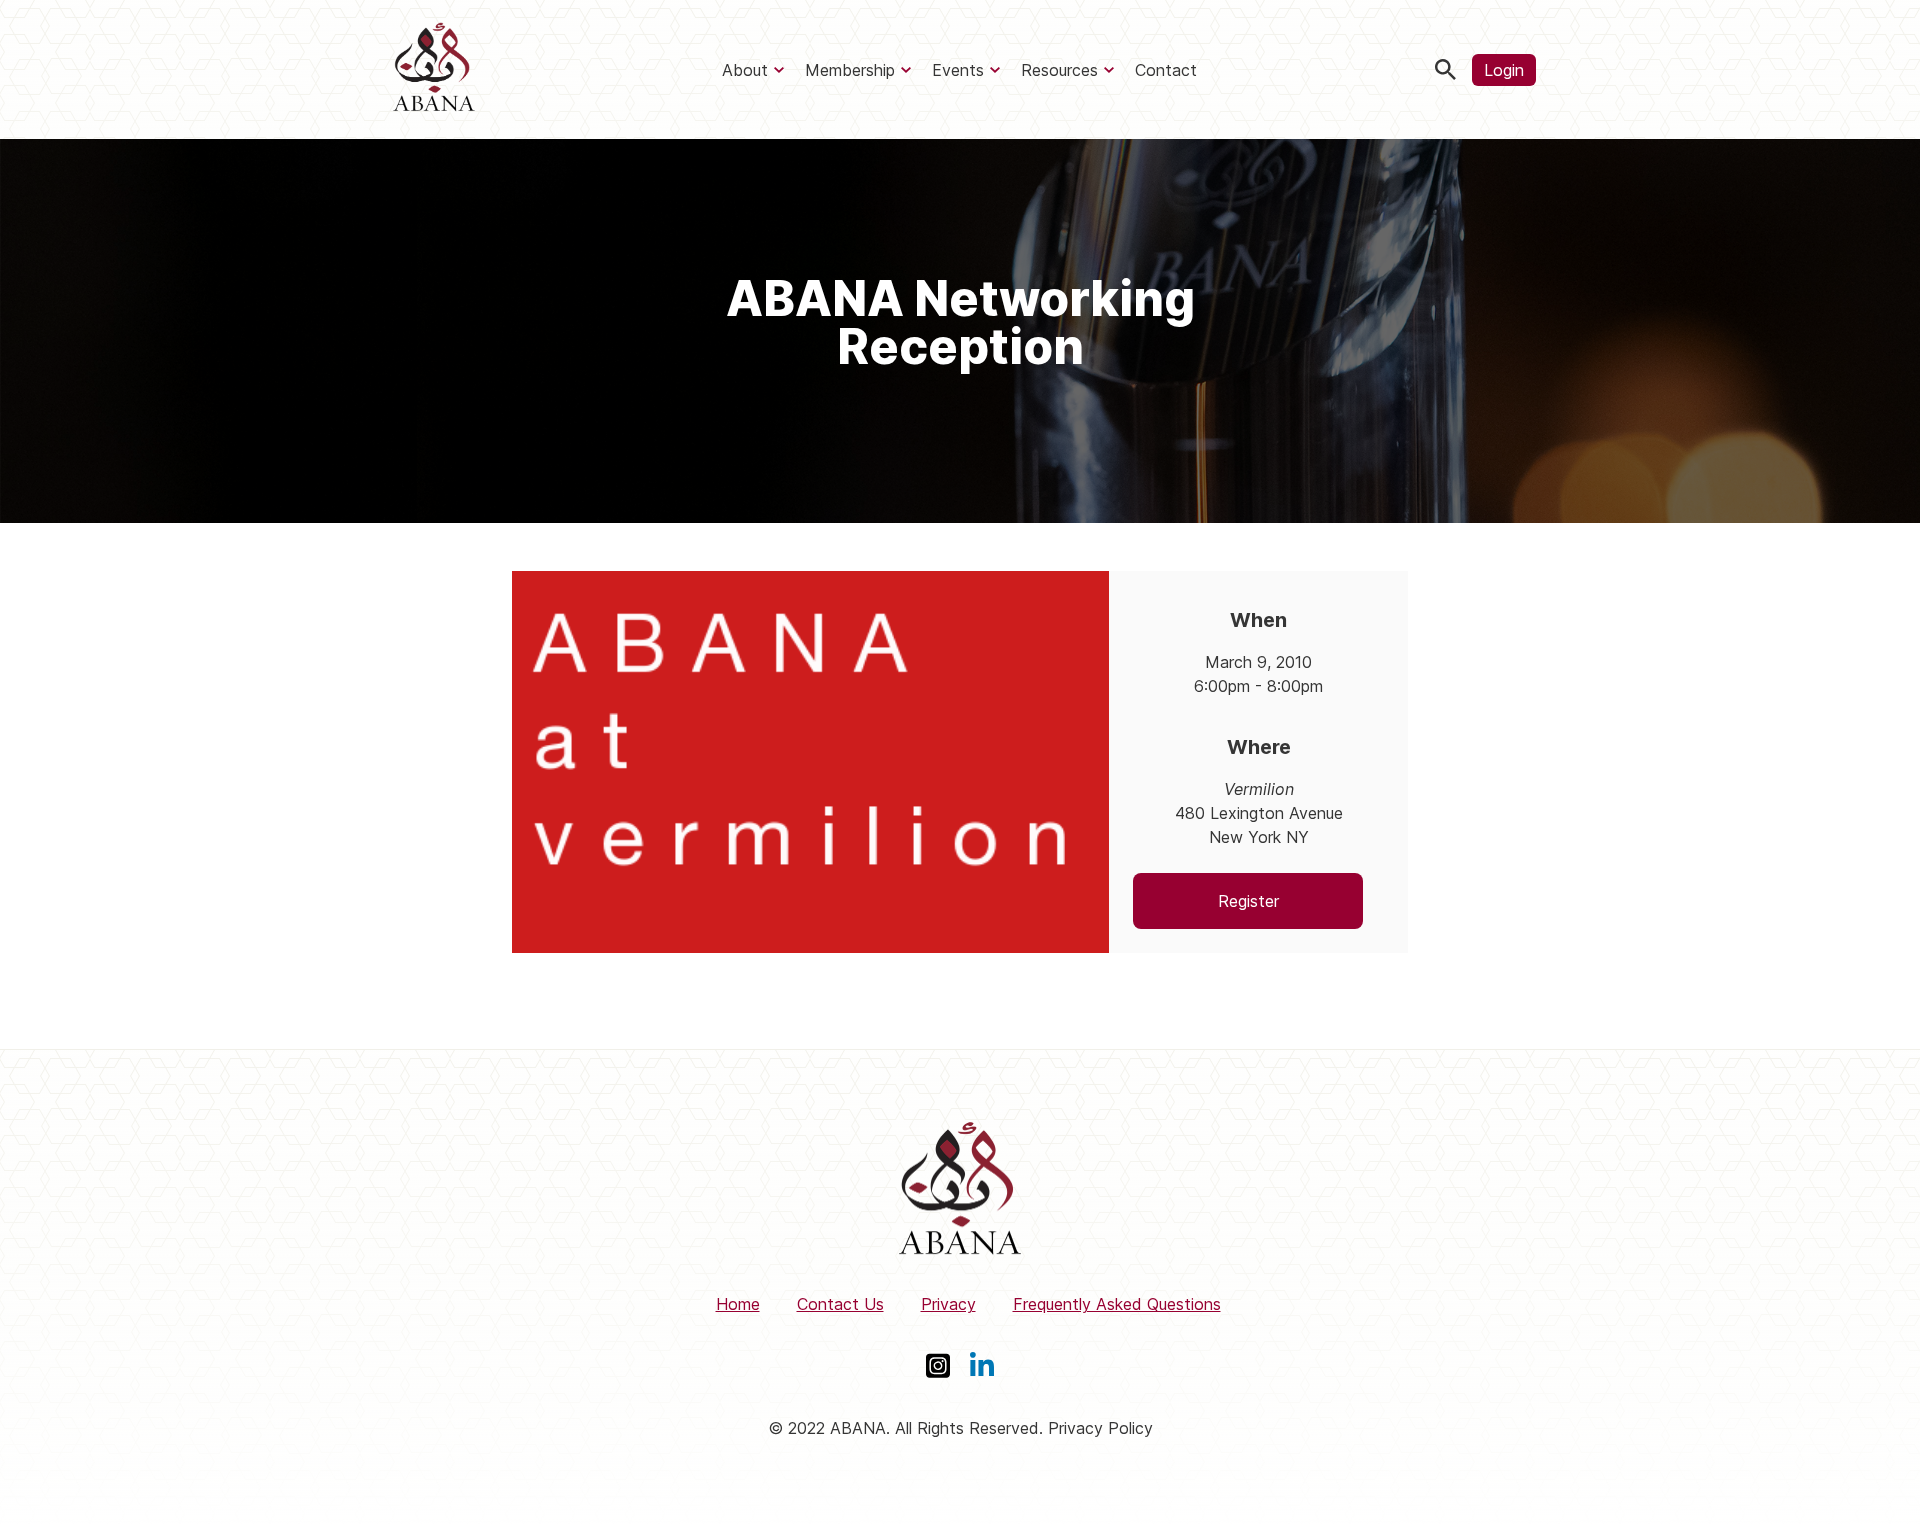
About (745, 70)
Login (1504, 70)
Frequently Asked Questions (1117, 1304)
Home (738, 1304)
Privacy (948, 1304)
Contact (1166, 70)
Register (1248, 901)
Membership (850, 70)
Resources (1059, 70)
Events (958, 70)
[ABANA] (434, 69)
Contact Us (840, 1304)
